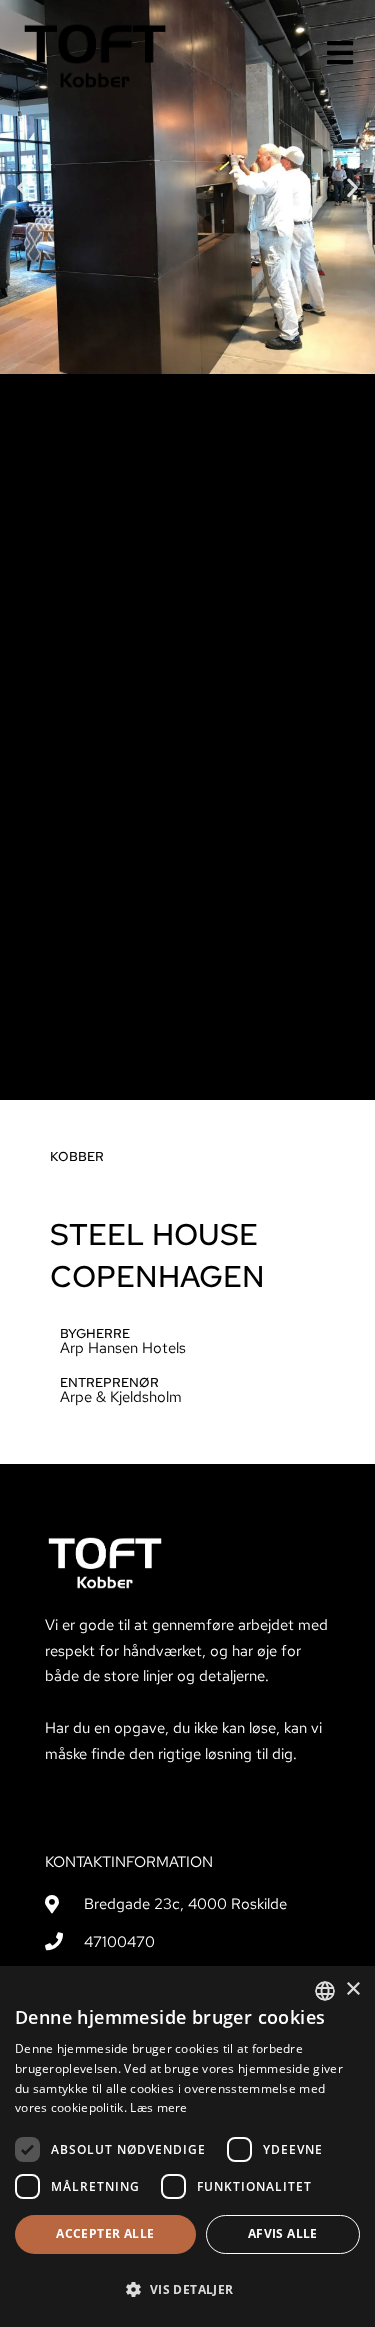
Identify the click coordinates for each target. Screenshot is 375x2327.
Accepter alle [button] (105, 2233)
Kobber (77, 1156)
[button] (22, 186)
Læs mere (158, 2107)
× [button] (352, 1989)
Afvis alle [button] (283, 2233)
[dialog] (187, 2146)
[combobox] (325, 1991)
